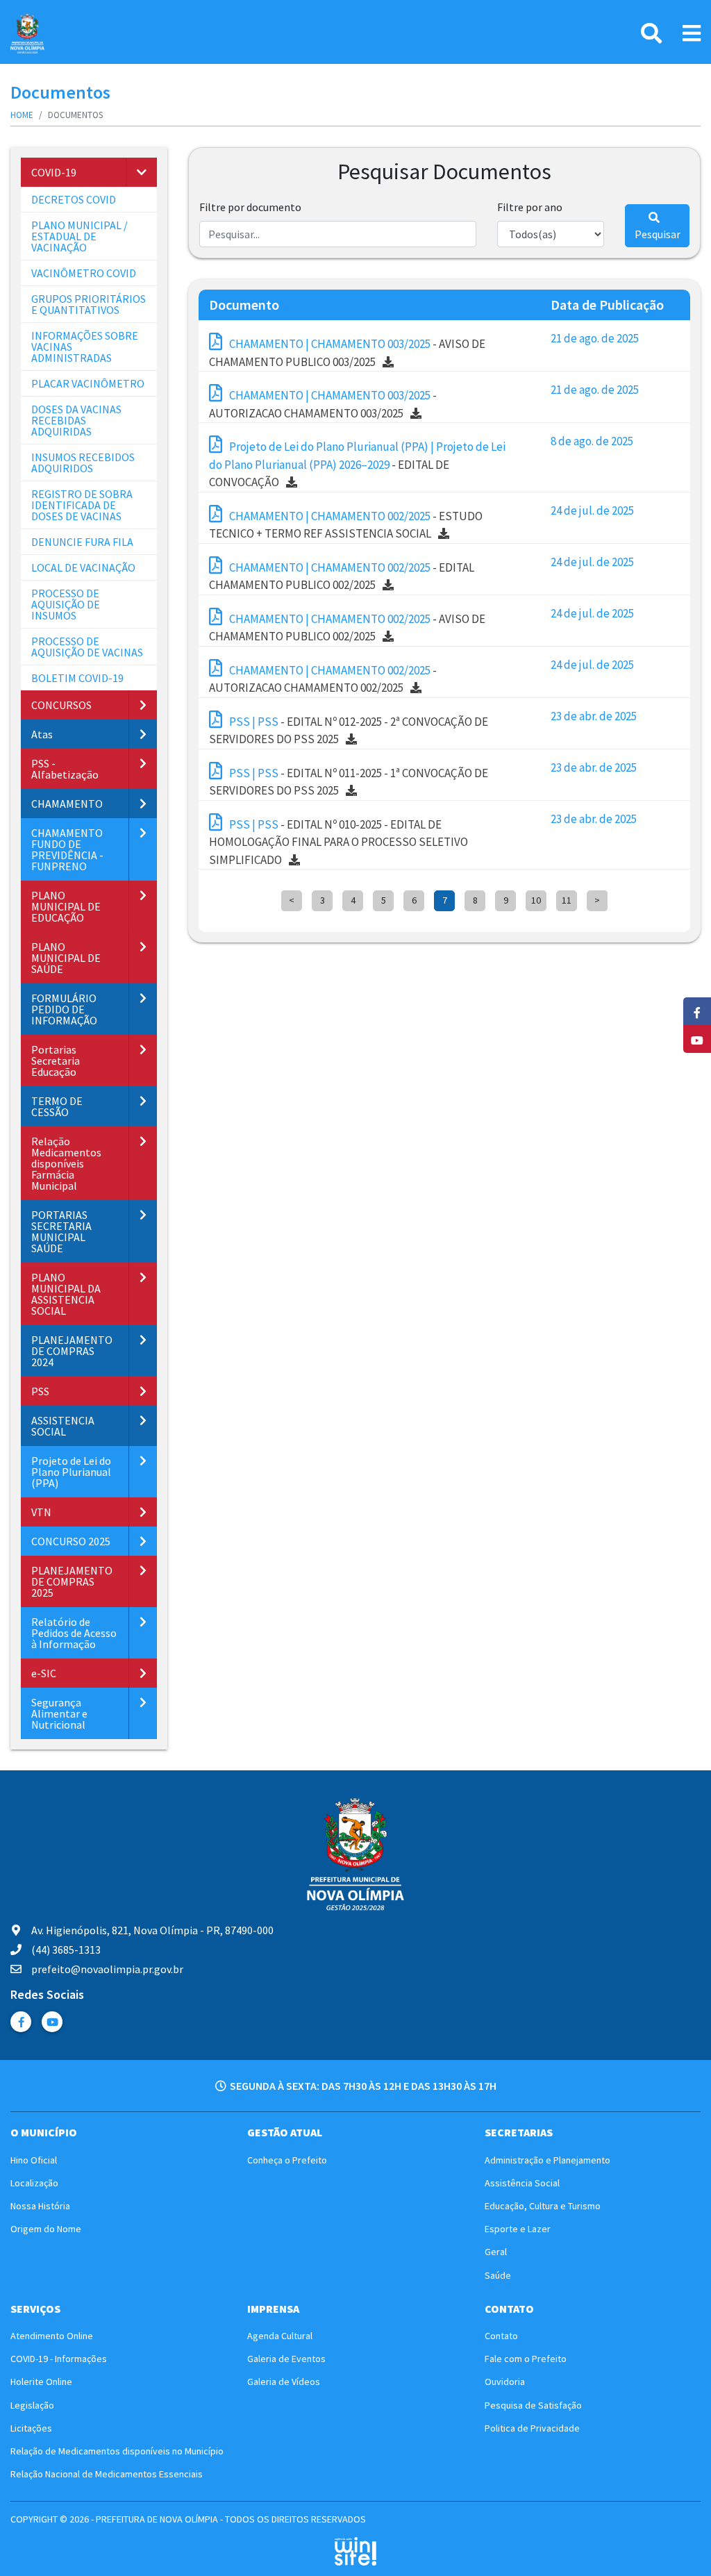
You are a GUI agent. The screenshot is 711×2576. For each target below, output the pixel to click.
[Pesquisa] (651, 33)
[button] (141, 172)
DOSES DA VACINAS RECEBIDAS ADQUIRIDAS (76, 420)
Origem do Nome (46, 2229)
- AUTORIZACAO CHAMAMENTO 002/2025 (323, 679)
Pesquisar (658, 234)
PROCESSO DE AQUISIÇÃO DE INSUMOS (66, 604)
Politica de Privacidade (532, 2428)
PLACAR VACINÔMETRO (88, 383)
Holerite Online (41, 2382)
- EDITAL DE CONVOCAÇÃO (357, 464)
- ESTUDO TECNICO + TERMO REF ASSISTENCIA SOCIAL (346, 525)
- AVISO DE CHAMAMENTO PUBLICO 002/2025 (347, 628)
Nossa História (40, 2206)
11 (567, 900)
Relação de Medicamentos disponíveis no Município (117, 2451)
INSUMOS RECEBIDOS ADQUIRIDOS (83, 463)
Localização (34, 2183)
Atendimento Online (52, 2336)
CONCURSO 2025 (71, 1541)
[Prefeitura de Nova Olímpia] (27, 34)
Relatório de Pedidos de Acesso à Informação (74, 1633)
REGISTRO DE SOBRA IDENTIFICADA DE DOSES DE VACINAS (82, 505)
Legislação (32, 2405)
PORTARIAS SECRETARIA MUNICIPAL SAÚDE (61, 1231)
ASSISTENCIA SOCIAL (63, 1426)
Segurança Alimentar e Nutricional (59, 1713)
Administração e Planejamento (547, 2160)
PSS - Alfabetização (65, 769)
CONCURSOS (61, 705)
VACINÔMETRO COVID (84, 273)
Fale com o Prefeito (526, 2359)
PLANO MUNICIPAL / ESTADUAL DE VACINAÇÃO (80, 236)
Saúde (498, 2275)
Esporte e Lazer (518, 2229)
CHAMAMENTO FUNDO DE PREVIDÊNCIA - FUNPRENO (67, 849)
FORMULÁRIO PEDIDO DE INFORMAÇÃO (64, 1009)
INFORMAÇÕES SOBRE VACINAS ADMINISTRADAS (85, 347)
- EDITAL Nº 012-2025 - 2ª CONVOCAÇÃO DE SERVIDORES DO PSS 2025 (349, 731)
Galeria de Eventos (286, 2359)
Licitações (31, 2428)
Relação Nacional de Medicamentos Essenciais (107, 2474)
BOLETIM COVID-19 (77, 678)
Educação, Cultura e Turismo (543, 2206)
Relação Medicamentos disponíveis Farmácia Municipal (66, 1163)
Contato (501, 2336)
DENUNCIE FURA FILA (82, 542)
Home (22, 115)
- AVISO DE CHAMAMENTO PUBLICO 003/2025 (347, 353)
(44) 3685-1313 (66, 1950)
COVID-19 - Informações (59, 2359)
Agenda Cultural (280, 2336)
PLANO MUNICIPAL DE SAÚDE (66, 958)
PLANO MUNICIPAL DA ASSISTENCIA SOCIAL (66, 1294)
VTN (41, 1512)
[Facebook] (21, 2022)
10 (536, 900)
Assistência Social (522, 2183)
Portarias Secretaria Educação (56, 1061)
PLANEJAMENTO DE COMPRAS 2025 (72, 1581)
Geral (496, 2252)
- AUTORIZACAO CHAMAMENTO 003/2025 (323, 404)
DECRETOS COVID (74, 199)
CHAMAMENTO (67, 804)
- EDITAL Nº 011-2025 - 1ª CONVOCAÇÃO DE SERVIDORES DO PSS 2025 (349, 782)
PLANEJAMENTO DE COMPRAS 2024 (72, 1351)
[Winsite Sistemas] (355, 2551)
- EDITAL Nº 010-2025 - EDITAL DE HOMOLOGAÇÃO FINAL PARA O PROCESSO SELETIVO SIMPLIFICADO (338, 842)
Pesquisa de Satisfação (533, 2405)
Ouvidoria (505, 2382)
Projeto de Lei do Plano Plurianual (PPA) (71, 1472)
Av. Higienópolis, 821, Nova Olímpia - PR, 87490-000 (152, 1930)
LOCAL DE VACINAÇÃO (83, 567)
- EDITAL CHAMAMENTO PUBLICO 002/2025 (342, 576)
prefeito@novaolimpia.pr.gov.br (107, 1969)
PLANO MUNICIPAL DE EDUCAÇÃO (66, 906)
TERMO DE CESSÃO (57, 1106)
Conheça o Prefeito (287, 2160)
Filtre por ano (530, 207)
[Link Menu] (692, 33)
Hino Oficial (34, 2160)
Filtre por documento (250, 207)
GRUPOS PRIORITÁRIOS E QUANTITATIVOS (89, 304)
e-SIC (44, 1673)
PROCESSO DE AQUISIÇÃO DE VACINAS (87, 647)
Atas (42, 734)
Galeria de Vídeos (284, 2382)
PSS (40, 1391)
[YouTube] (52, 2022)
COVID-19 (54, 172)
